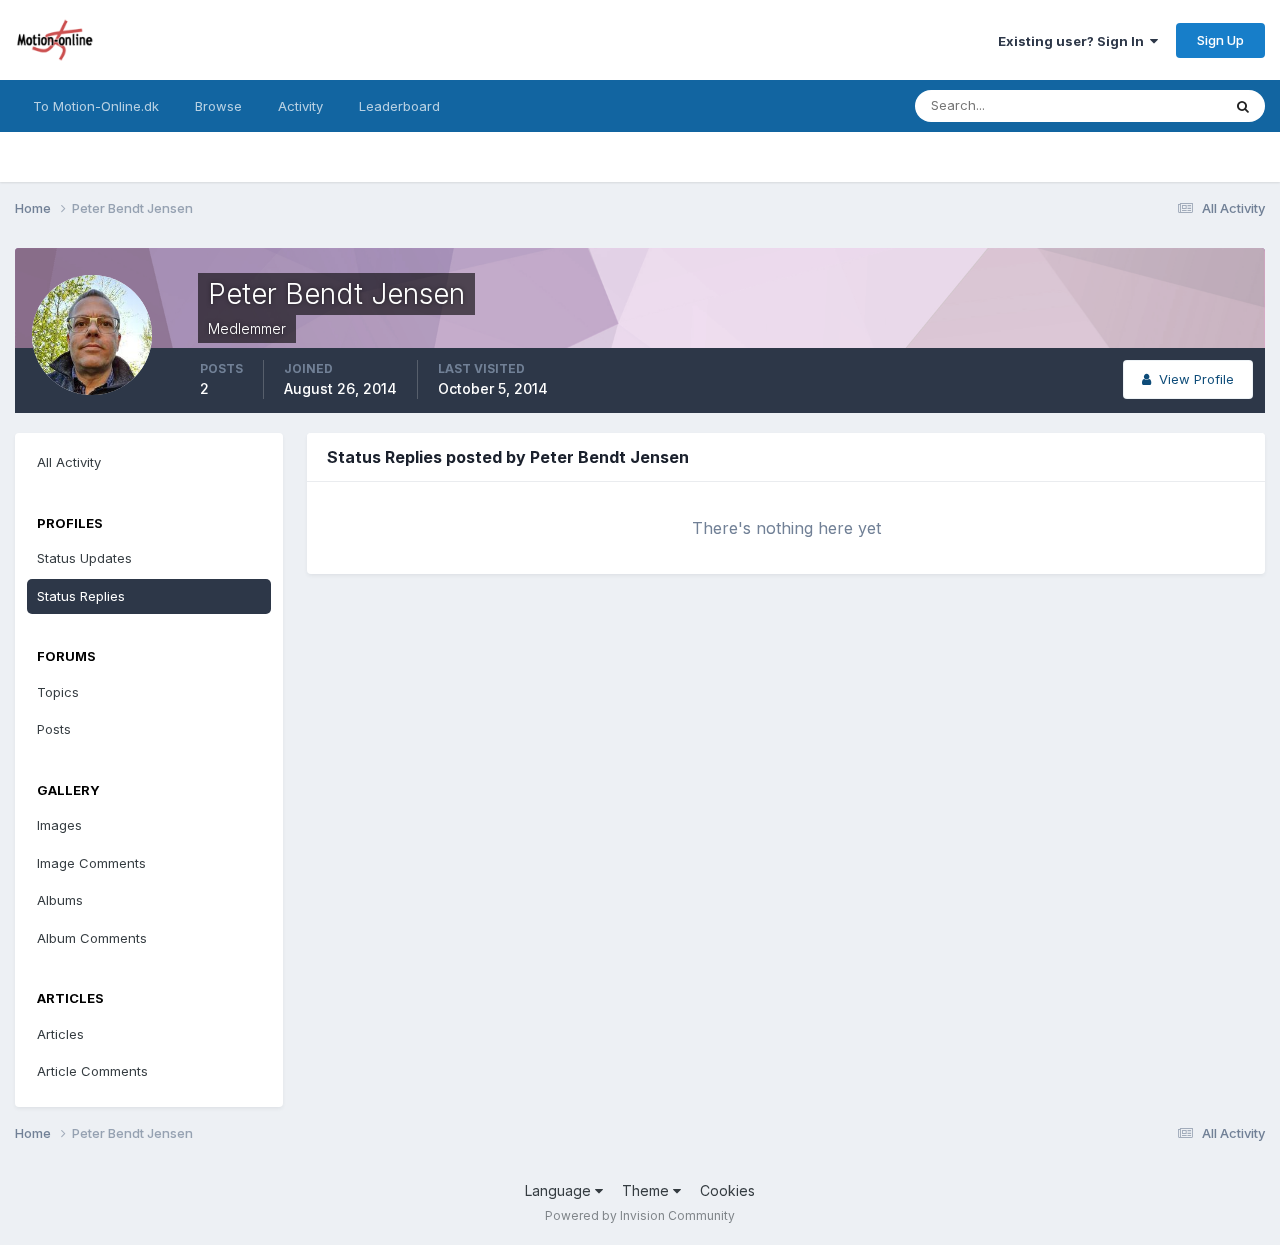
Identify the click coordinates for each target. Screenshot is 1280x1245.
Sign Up (1220, 40)
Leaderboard (399, 106)
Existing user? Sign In (1074, 41)
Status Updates (1148, 105)
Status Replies (81, 596)
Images (59, 825)
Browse (218, 106)
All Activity (69, 462)
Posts (54, 729)
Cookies (727, 1190)
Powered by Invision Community (640, 1215)
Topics (58, 692)
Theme (647, 1190)
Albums (60, 900)
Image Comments (91, 863)
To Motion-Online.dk (96, 106)
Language (560, 1190)
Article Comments (92, 1071)
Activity (300, 106)
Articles (60, 1034)
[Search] (1243, 106)
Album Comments (92, 938)
